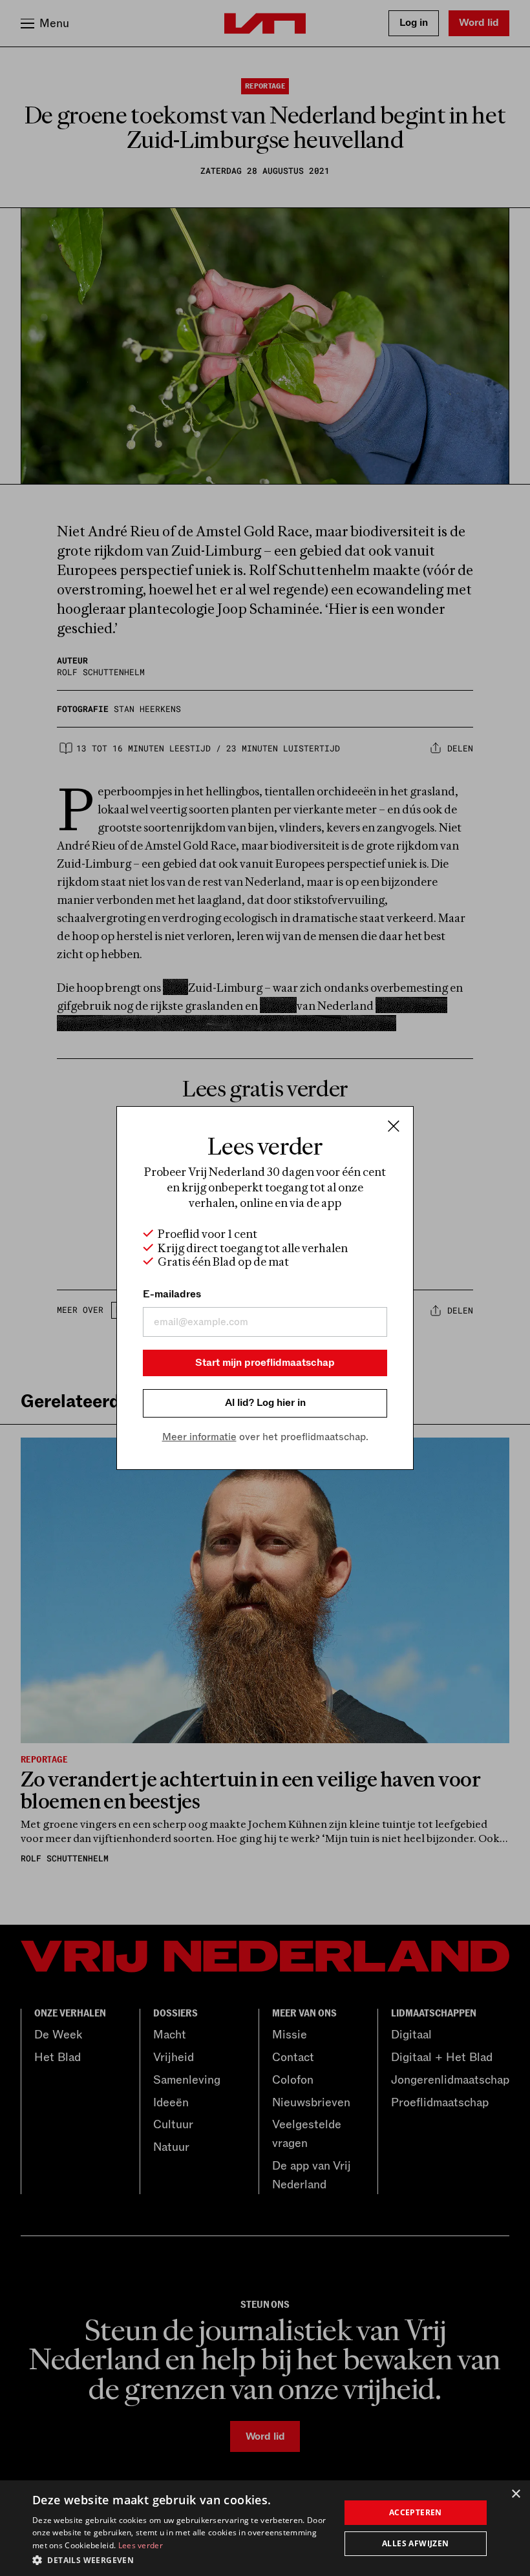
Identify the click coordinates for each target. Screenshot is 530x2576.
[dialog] (265, 2528)
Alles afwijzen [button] (416, 2543)
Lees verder (141, 2545)
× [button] (515, 2494)
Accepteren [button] (416, 2512)
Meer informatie (199, 1437)
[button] (182, 2559)
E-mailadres (172, 1294)
